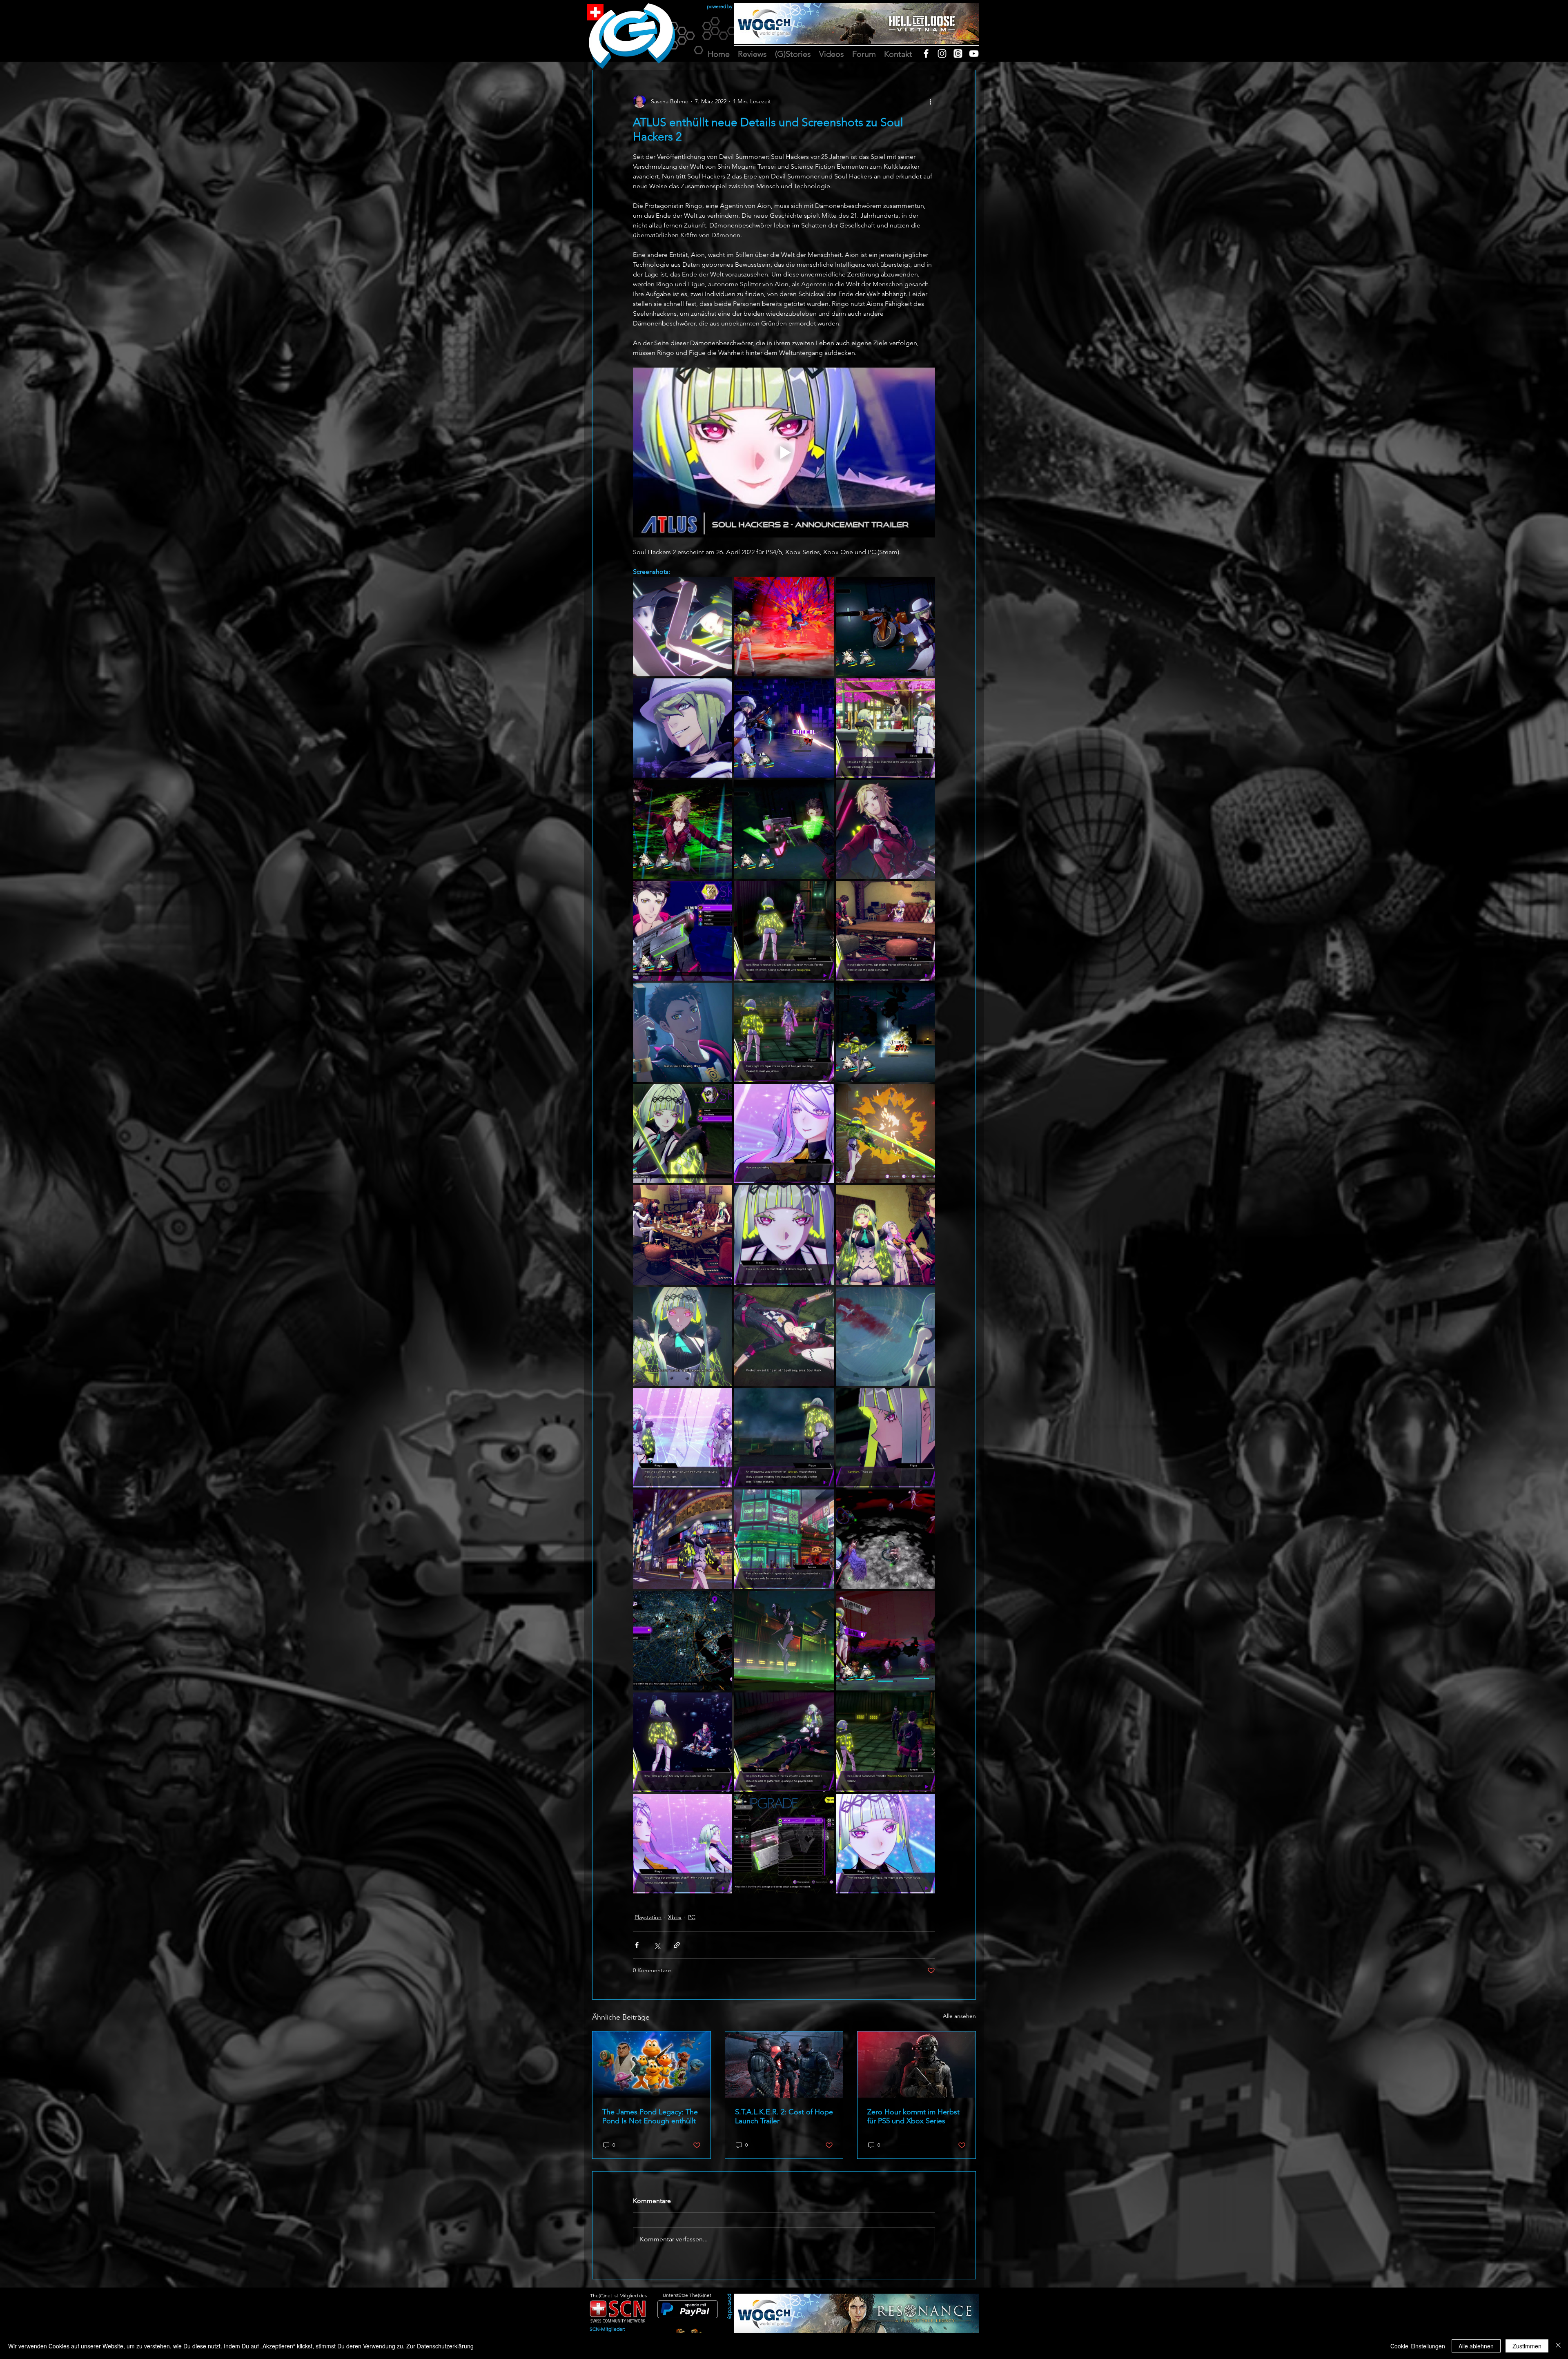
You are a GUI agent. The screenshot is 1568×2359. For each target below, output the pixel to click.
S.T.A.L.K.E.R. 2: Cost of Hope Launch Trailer (784, 2116)
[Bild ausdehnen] (683, 626)
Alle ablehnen (1476, 2346)
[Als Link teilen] (677, 1945)
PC (692, 1917)
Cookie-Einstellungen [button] (1418, 2346)
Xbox (675, 1917)
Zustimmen (1527, 2346)
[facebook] (926, 54)
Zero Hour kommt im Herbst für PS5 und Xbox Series (913, 2116)
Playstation (648, 1917)
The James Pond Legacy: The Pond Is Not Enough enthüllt (650, 2116)
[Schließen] (1558, 2346)
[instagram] (942, 54)
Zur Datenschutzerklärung (440, 2346)
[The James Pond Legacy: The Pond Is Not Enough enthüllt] (651, 2065)
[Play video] (784, 453)
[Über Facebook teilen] (637, 1945)
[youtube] (974, 54)
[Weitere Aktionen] (930, 101)
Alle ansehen (959, 2016)
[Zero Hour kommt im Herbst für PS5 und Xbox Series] (917, 2065)
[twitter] (958, 54)
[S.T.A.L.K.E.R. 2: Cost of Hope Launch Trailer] (784, 2065)
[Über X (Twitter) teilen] (657, 1945)
